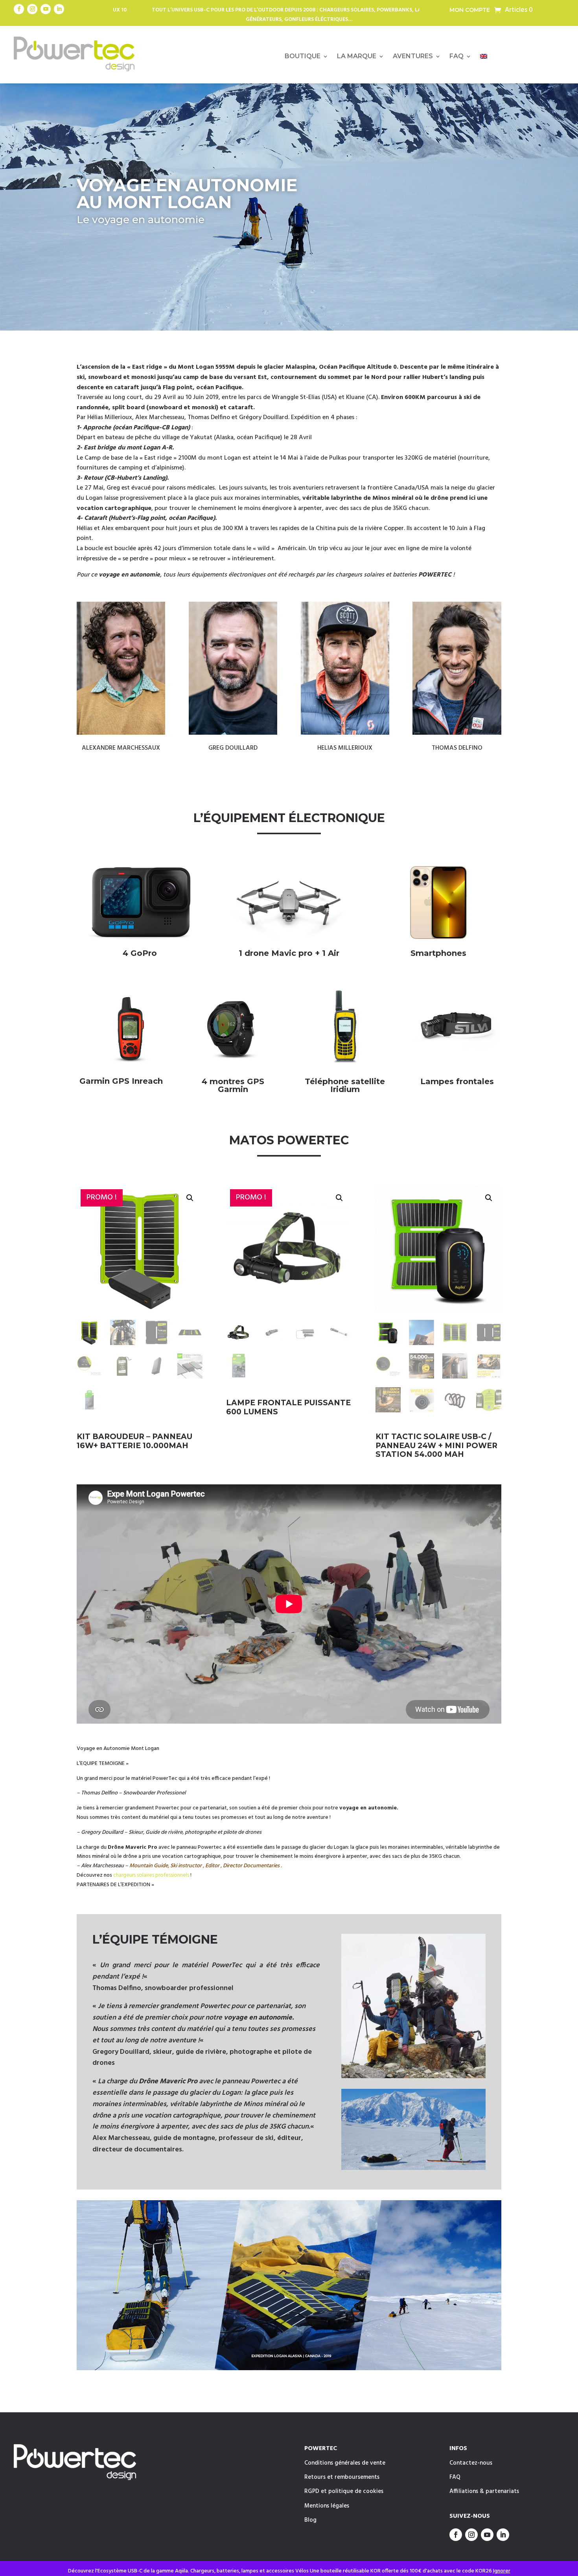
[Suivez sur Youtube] (46, 9)
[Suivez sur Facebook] (19, 9)
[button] (190, 1198)
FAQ (457, 57)
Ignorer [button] (502, 2571)
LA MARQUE (357, 57)
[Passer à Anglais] (484, 58)
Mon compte (470, 10)
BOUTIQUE (303, 57)
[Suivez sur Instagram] (32, 9)
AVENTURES (413, 57)
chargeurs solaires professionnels (151, 1875)
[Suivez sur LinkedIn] (59, 9)
